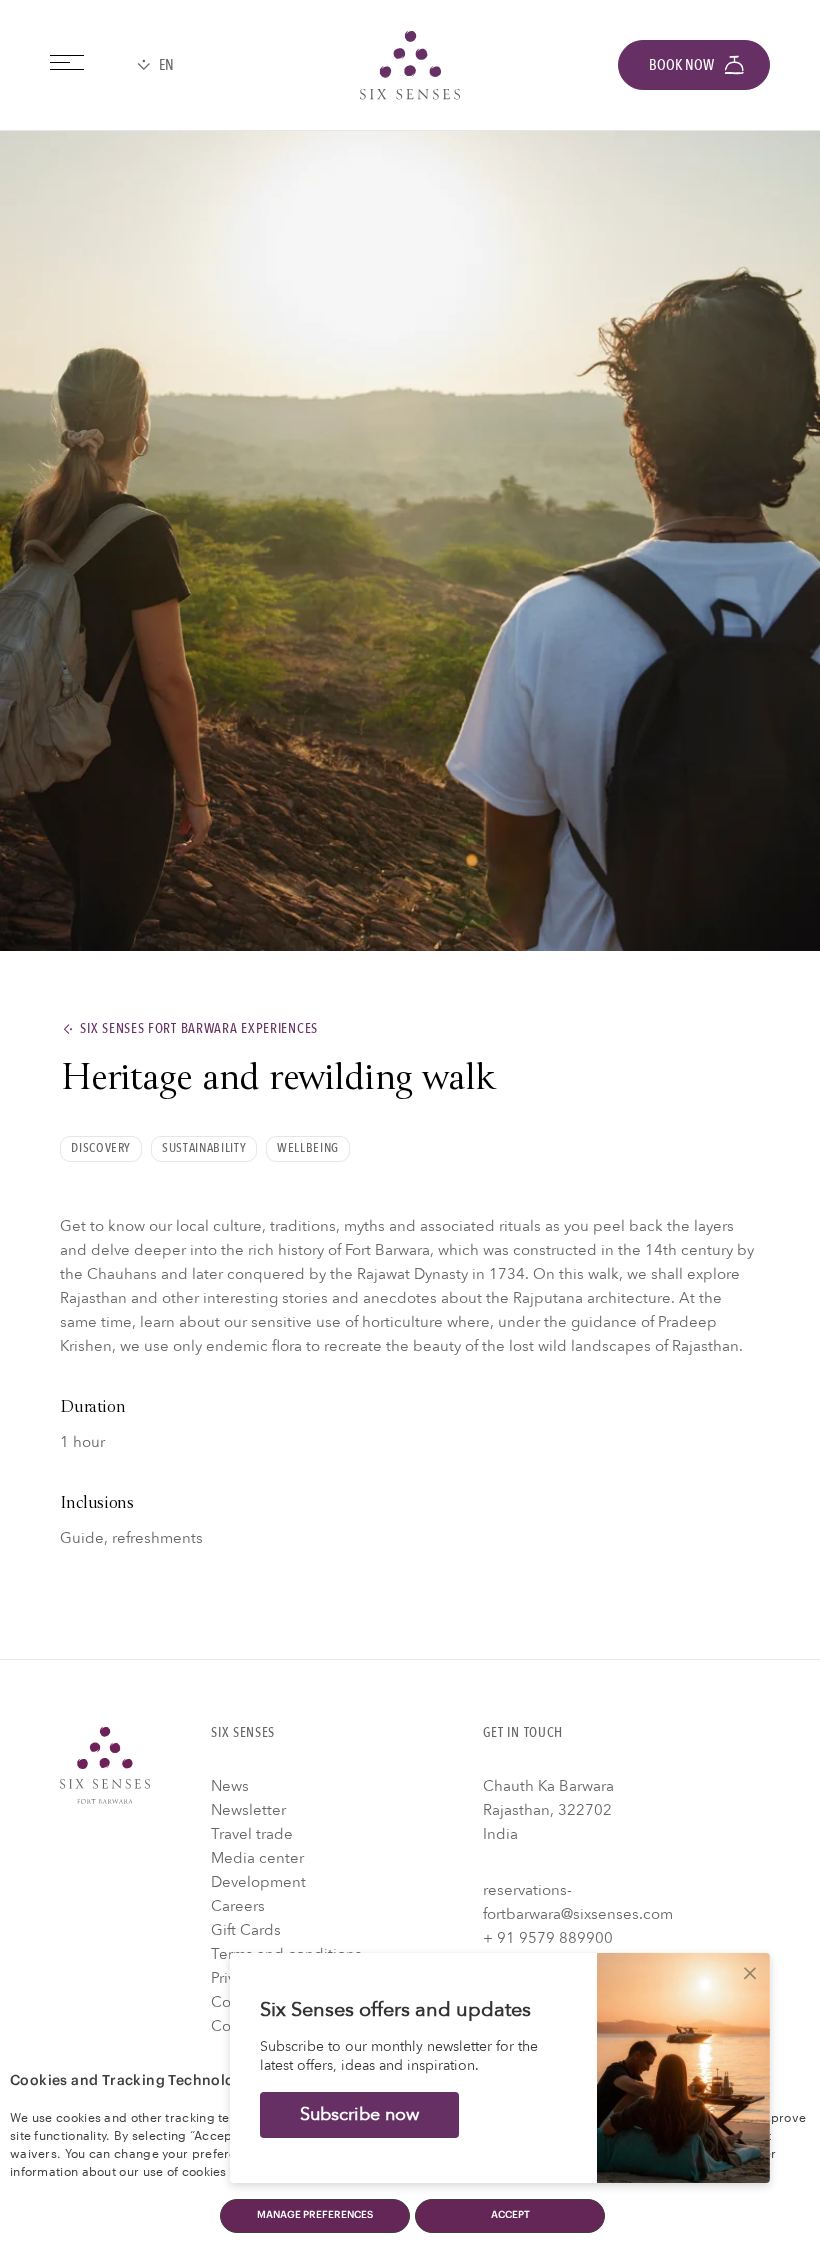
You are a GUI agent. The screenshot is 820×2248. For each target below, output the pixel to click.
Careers (238, 1906)
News (230, 1786)
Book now (681, 65)
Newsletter (248, 1810)
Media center (257, 1858)
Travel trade (252, 1834)
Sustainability (204, 1148)
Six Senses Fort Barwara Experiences (199, 1029)
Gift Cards (246, 1930)
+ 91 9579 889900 (548, 1938)
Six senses (410, 65)
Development (258, 1882)
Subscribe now (359, 2114)
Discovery (101, 1148)
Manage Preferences (315, 2215)
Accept (510, 2215)
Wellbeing (308, 1148)
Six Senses (105, 1765)
